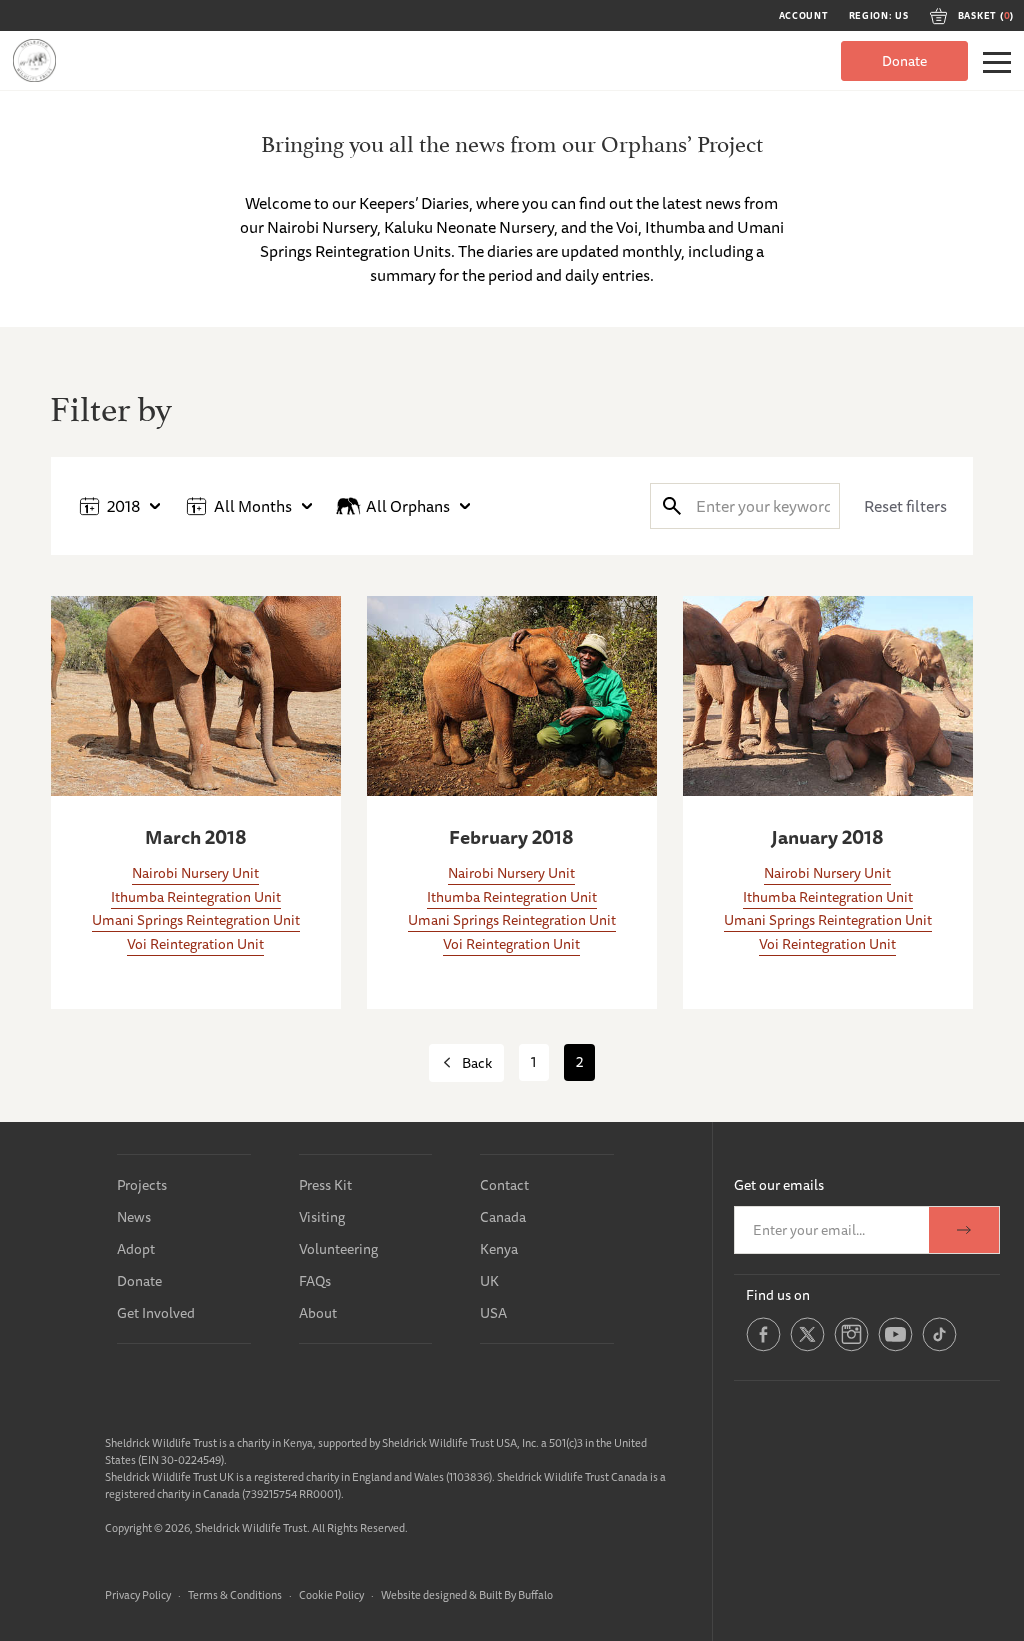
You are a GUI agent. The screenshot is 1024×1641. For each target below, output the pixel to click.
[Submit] (672, 505)
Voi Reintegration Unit (195, 944)
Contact (504, 1185)
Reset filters (905, 506)
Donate (904, 61)
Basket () (986, 16)
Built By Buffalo (516, 1594)
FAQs (315, 1281)
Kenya (499, 1249)
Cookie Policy (331, 1594)
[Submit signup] (964, 1230)
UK (489, 1281)
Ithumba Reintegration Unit (196, 897)
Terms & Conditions (235, 1594)
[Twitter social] (807, 1348)
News (134, 1217)
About (318, 1313)
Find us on (778, 1295)
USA (493, 1313)
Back (477, 1063)
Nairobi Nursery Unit (195, 873)
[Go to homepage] (34, 60)
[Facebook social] (763, 1348)
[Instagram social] (851, 1348)
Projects (142, 1185)
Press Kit (325, 1185)
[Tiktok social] (939, 1348)
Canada (503, 1217)
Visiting (322, 1217)
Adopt (136, 1249)
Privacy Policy (138, 1594)
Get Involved (156, 1313)
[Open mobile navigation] (997, 62)
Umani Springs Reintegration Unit (196, 920)
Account (804, 16)
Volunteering (338, 1249)
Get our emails (779, 1185)
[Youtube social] (895, 1348)
